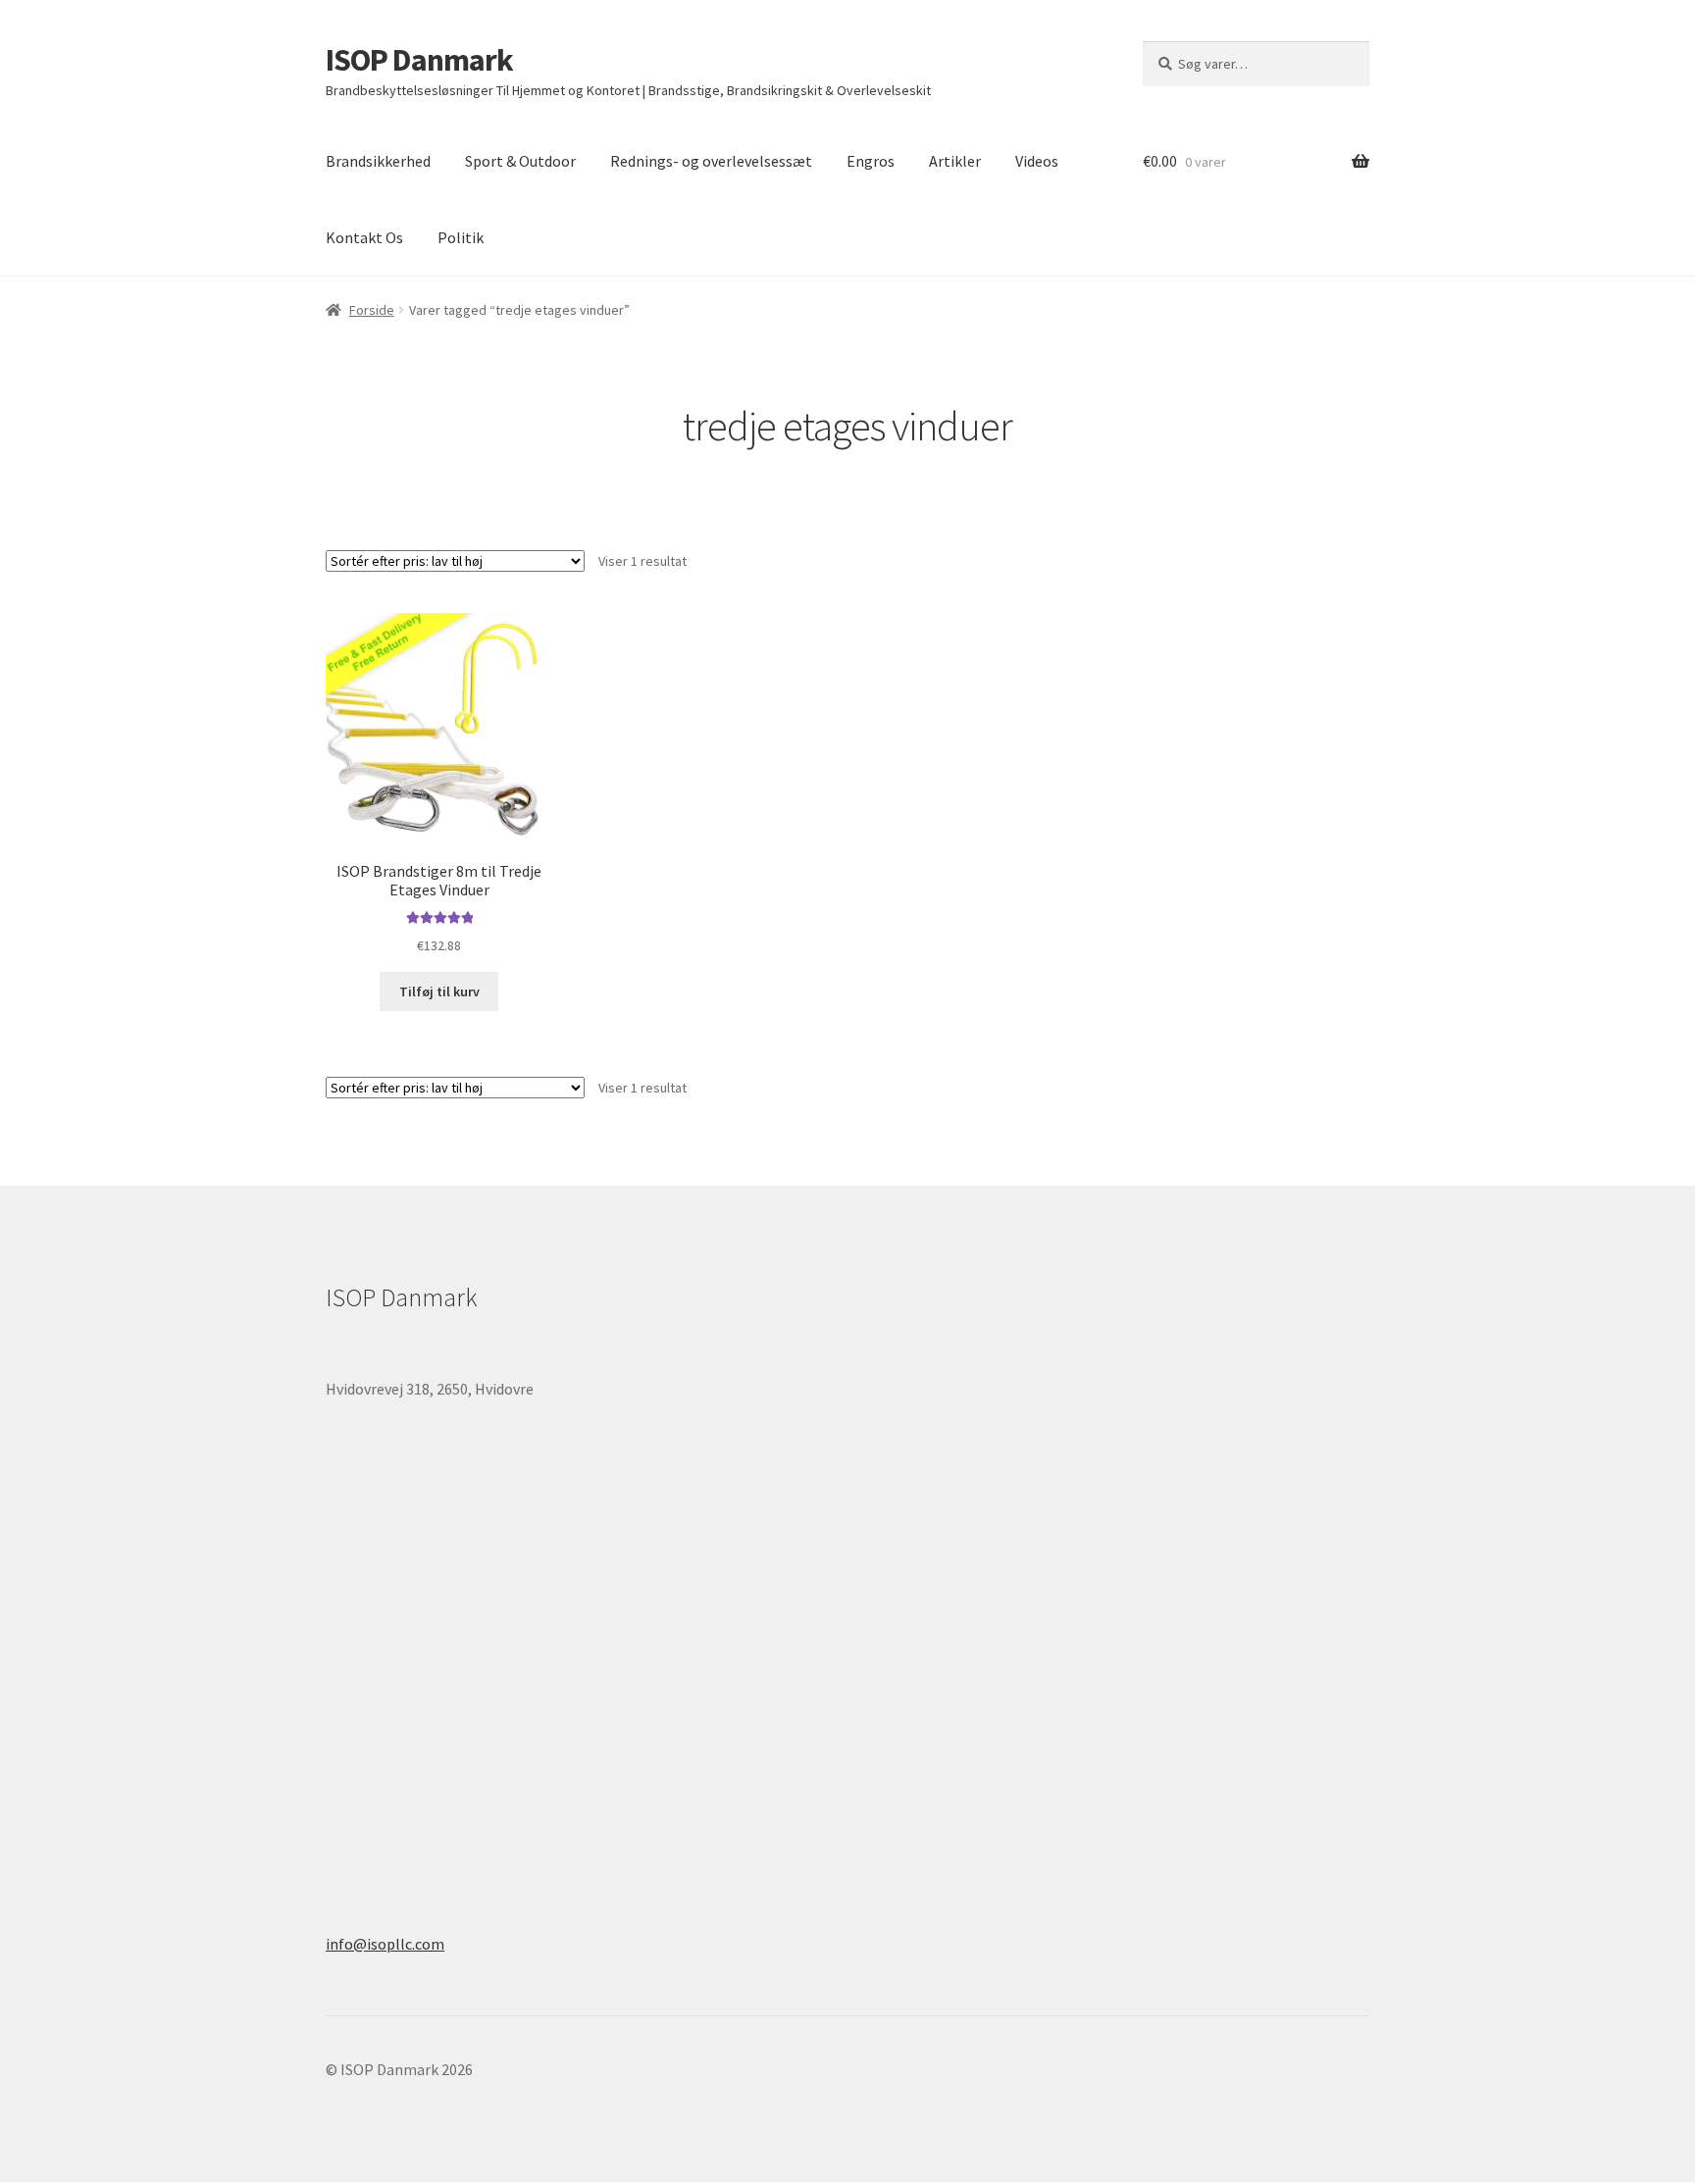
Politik (461, 237)
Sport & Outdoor (520, 161)
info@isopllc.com (385, 1944)
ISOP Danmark (419, 60)
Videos (1037, 161)
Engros (871, 161)
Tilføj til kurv (439, 991)
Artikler (955, 161)
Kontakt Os (364, 237)
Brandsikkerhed (378, 161)
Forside (372, 310)
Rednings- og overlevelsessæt (711, 161)
